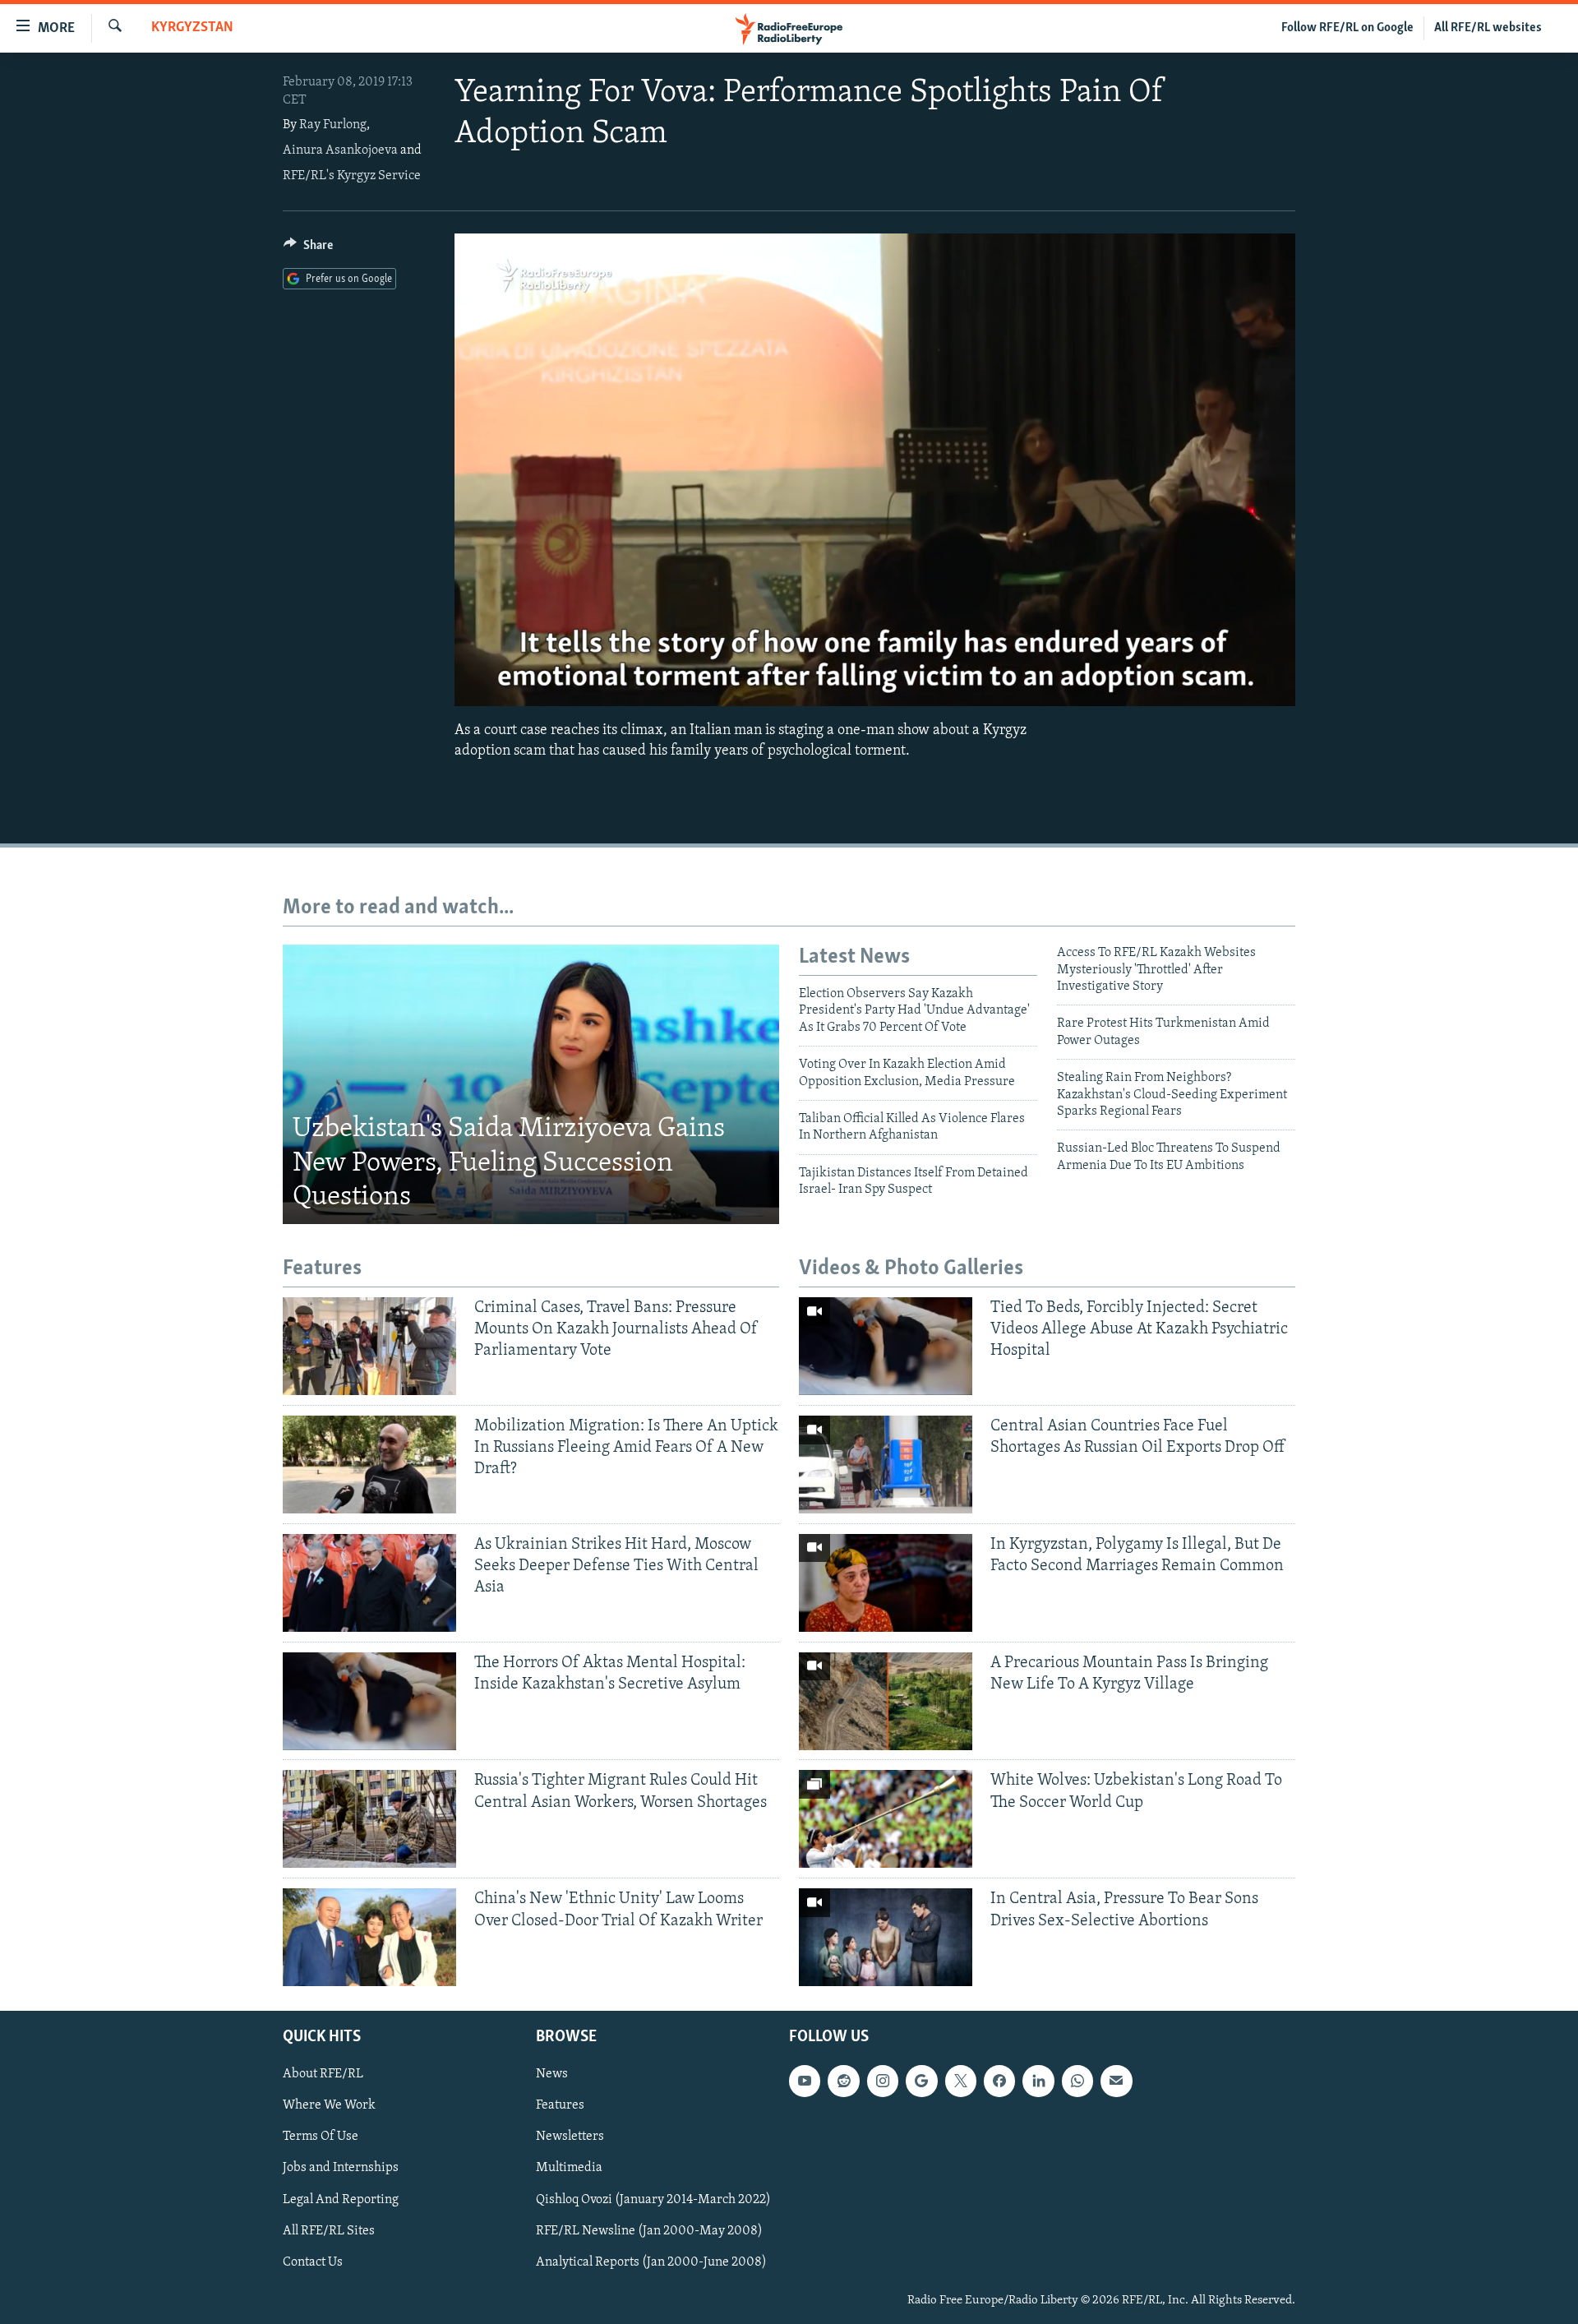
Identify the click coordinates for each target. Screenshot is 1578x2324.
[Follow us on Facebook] (999, 2081)
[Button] (308, 249)
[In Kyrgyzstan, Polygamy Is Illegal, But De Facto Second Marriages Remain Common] (886, 1583)
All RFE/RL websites (1488, 28)
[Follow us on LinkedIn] (1038, 2081)
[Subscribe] (1116, 2081)
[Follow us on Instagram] (883, 2081)
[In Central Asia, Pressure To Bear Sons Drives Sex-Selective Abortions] (886, 1937)
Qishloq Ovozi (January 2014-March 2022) (653, 2200)
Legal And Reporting (341, 2200)
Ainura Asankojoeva (340, 150)
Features (560, 2106)
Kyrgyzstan (192, 28)
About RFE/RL (323, 2075)
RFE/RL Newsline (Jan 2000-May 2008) (649, 2231)
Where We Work (329, 2106)
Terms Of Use (321, 2137)
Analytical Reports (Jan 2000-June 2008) (651, 2262)
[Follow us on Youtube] (805, 2081)
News (552, 2075)
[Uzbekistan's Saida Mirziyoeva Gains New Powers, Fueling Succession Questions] (531, 1084)
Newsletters (570, 2137)
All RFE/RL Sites (329, 2231)
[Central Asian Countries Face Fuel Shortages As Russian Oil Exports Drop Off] (886, 1465)
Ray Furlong (333, 125)
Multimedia (569, 2169)
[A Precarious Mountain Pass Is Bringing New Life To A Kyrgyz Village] (886, 1701)
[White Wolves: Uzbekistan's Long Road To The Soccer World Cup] (886, 1819)
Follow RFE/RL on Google (1347, 28)
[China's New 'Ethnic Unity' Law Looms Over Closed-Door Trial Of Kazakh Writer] (369, 1937)
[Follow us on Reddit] (843, 2081)
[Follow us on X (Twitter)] (961, 2081)
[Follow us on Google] (921, 2081)
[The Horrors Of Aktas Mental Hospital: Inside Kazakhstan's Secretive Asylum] (369, 1701)
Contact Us (313, 2262)
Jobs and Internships (341, 2169)
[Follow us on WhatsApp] (1077, 2081)
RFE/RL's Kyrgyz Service (352, 176)
